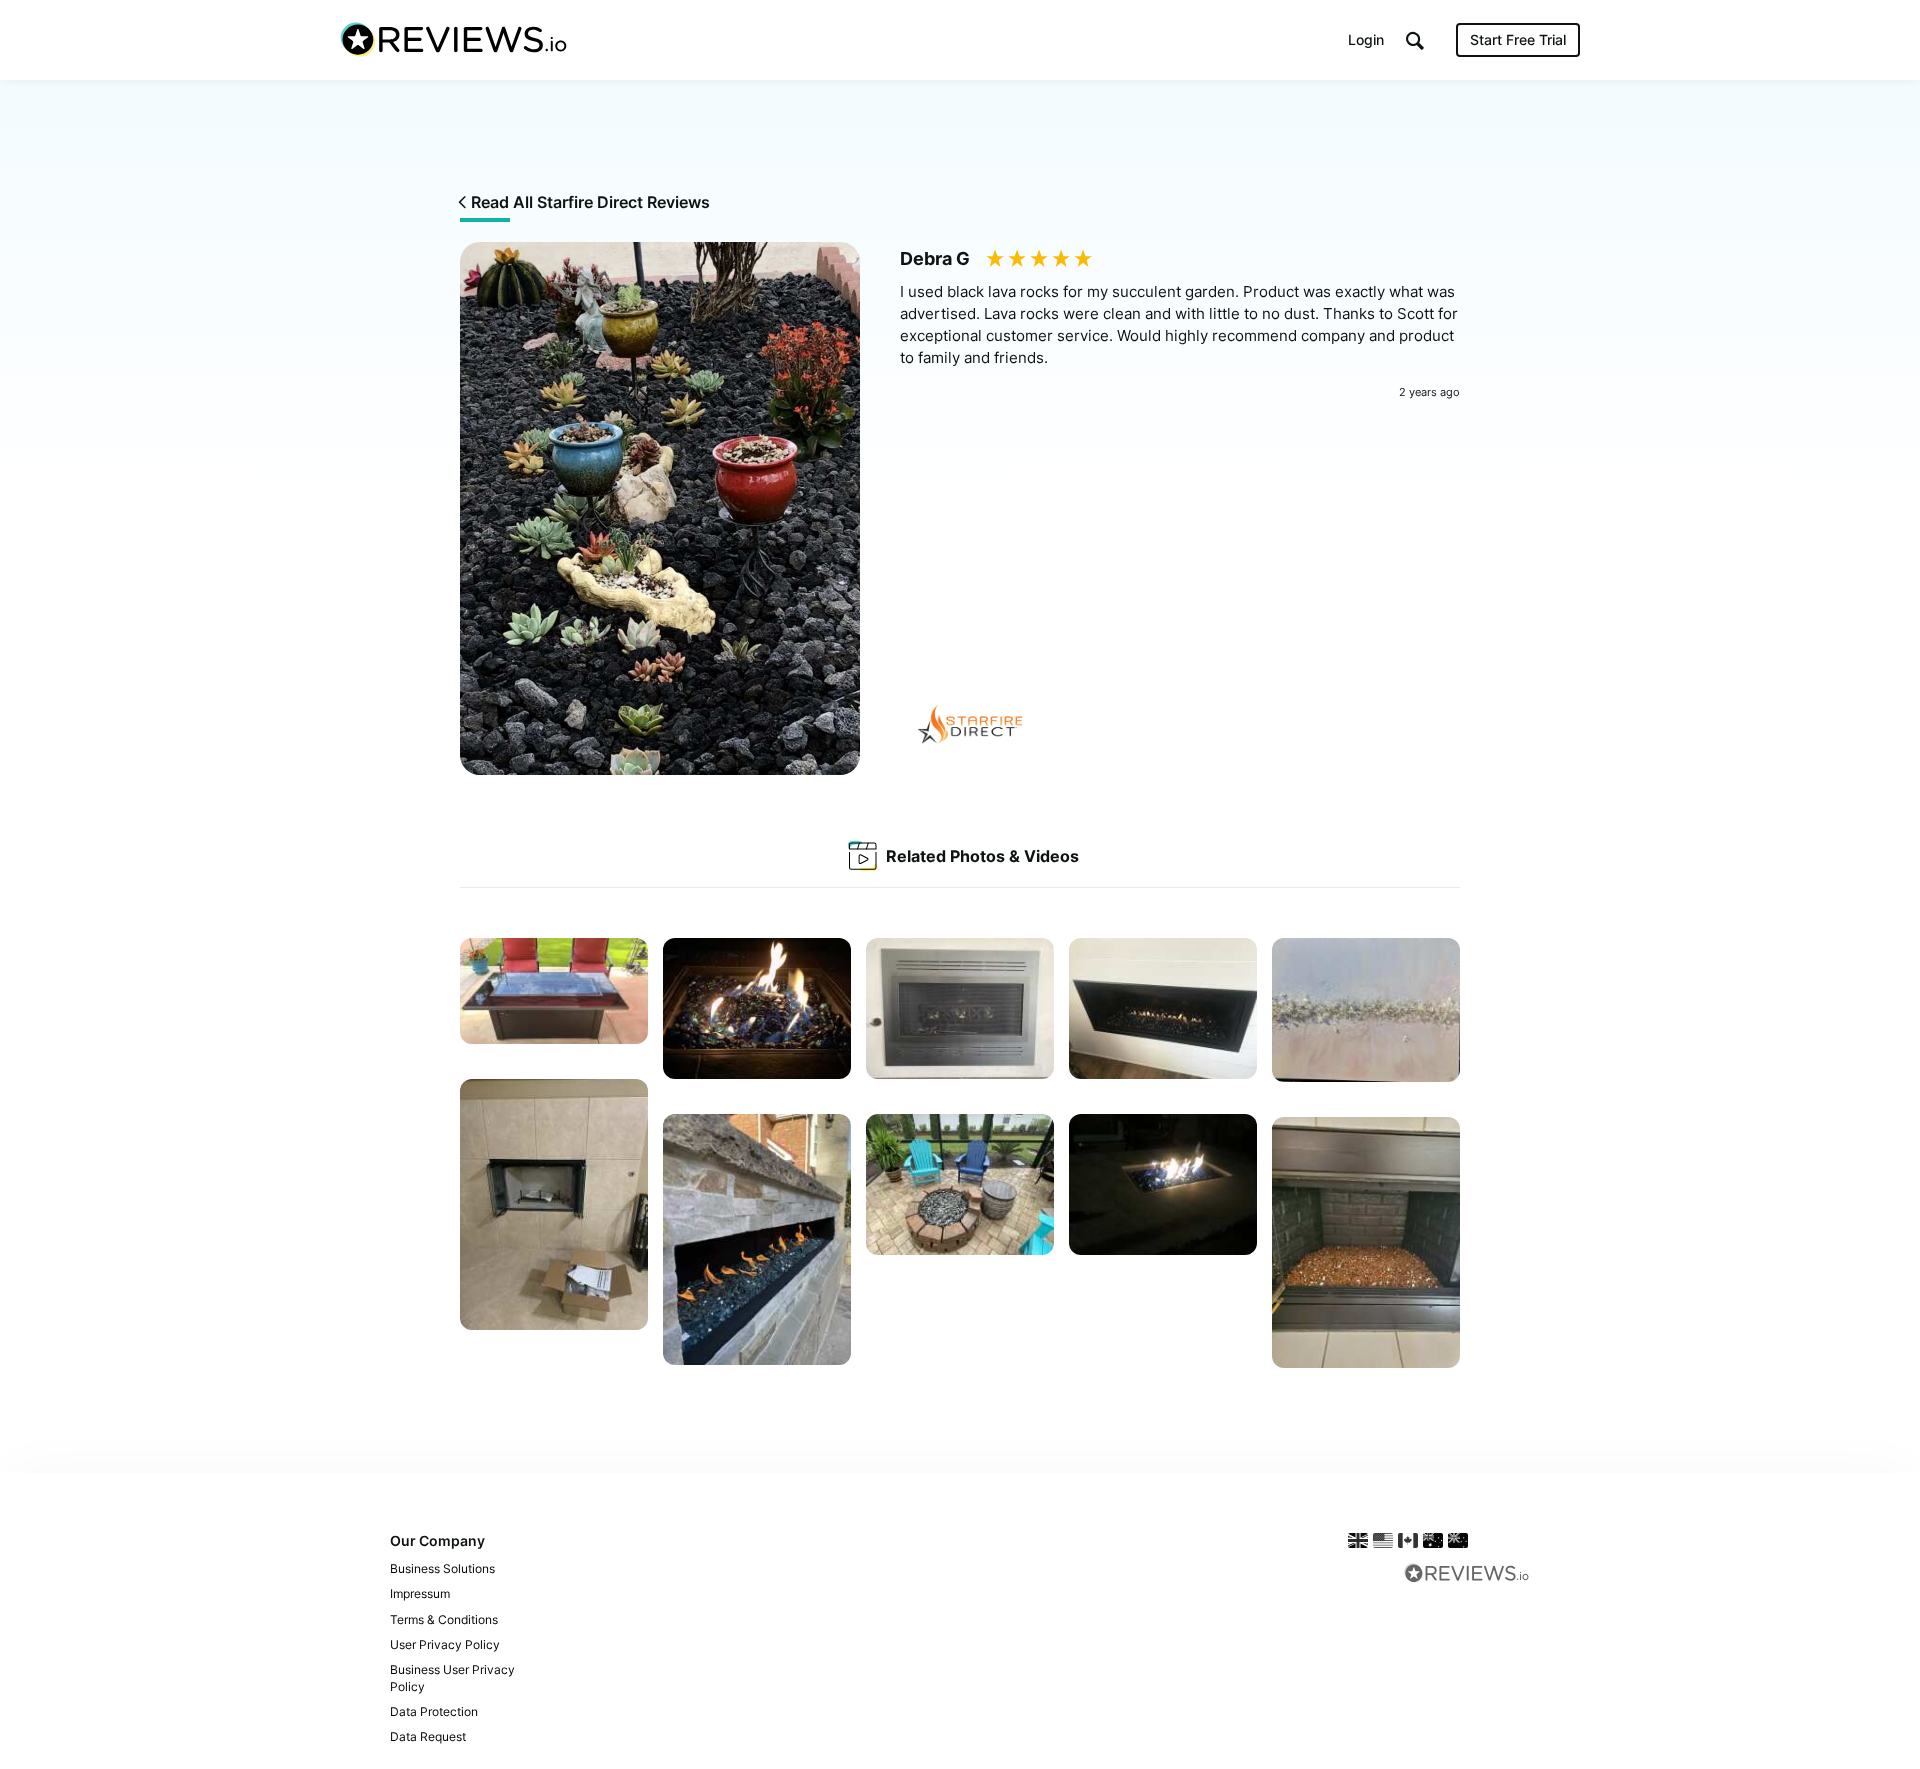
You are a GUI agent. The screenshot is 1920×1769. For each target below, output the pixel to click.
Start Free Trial (1518, 39)
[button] (1415, 40)
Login (1366, 39)
